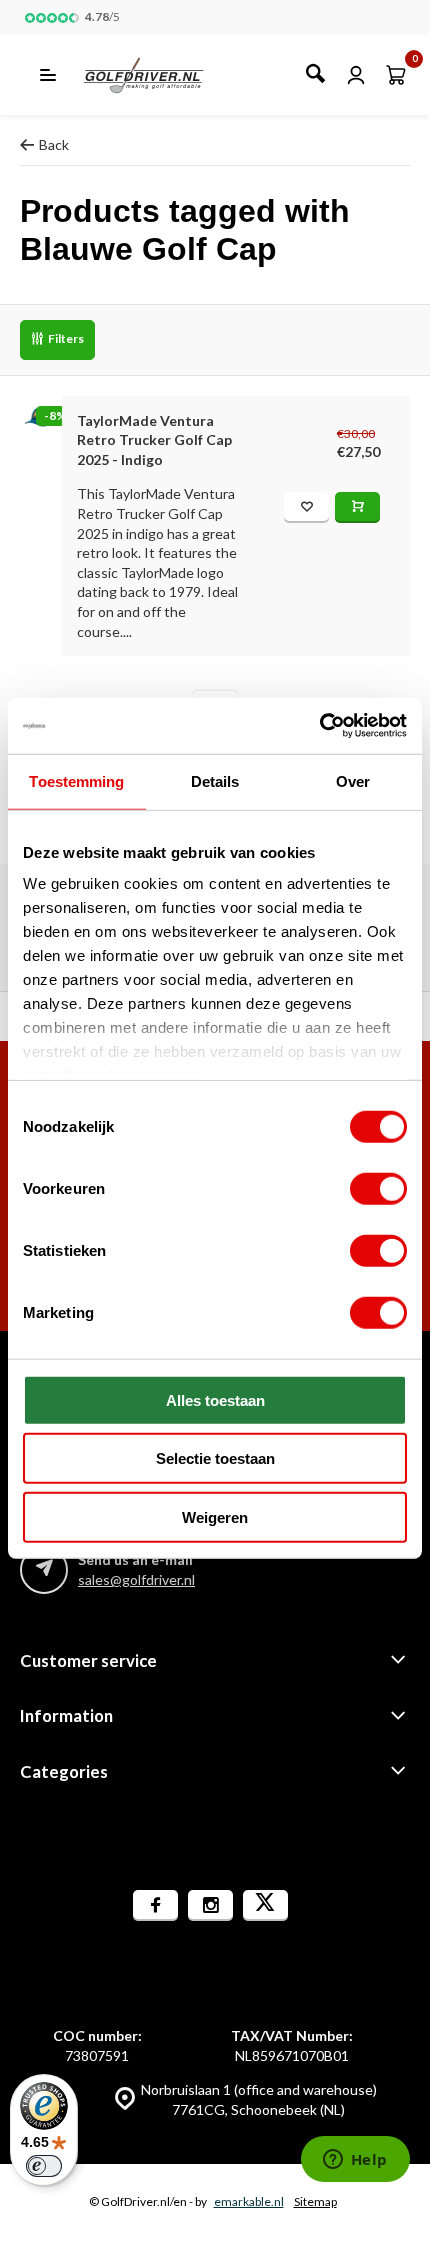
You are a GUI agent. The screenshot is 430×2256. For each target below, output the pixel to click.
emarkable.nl (249, 2201)
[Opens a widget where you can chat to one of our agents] (355, 2161)
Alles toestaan (215, 1399)
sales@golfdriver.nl (136, 1579)
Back (54, 144)
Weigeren (215, 1516)
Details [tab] (215, 780)
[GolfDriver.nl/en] (165, 75)
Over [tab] (353, 780)
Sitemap (315, 2201)
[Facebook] (155, 1905)
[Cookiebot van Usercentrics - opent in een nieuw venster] (319, 726)
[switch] (378, 1188)
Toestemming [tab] (76, 780)
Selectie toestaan (215, 1458)
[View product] (357, 507)
